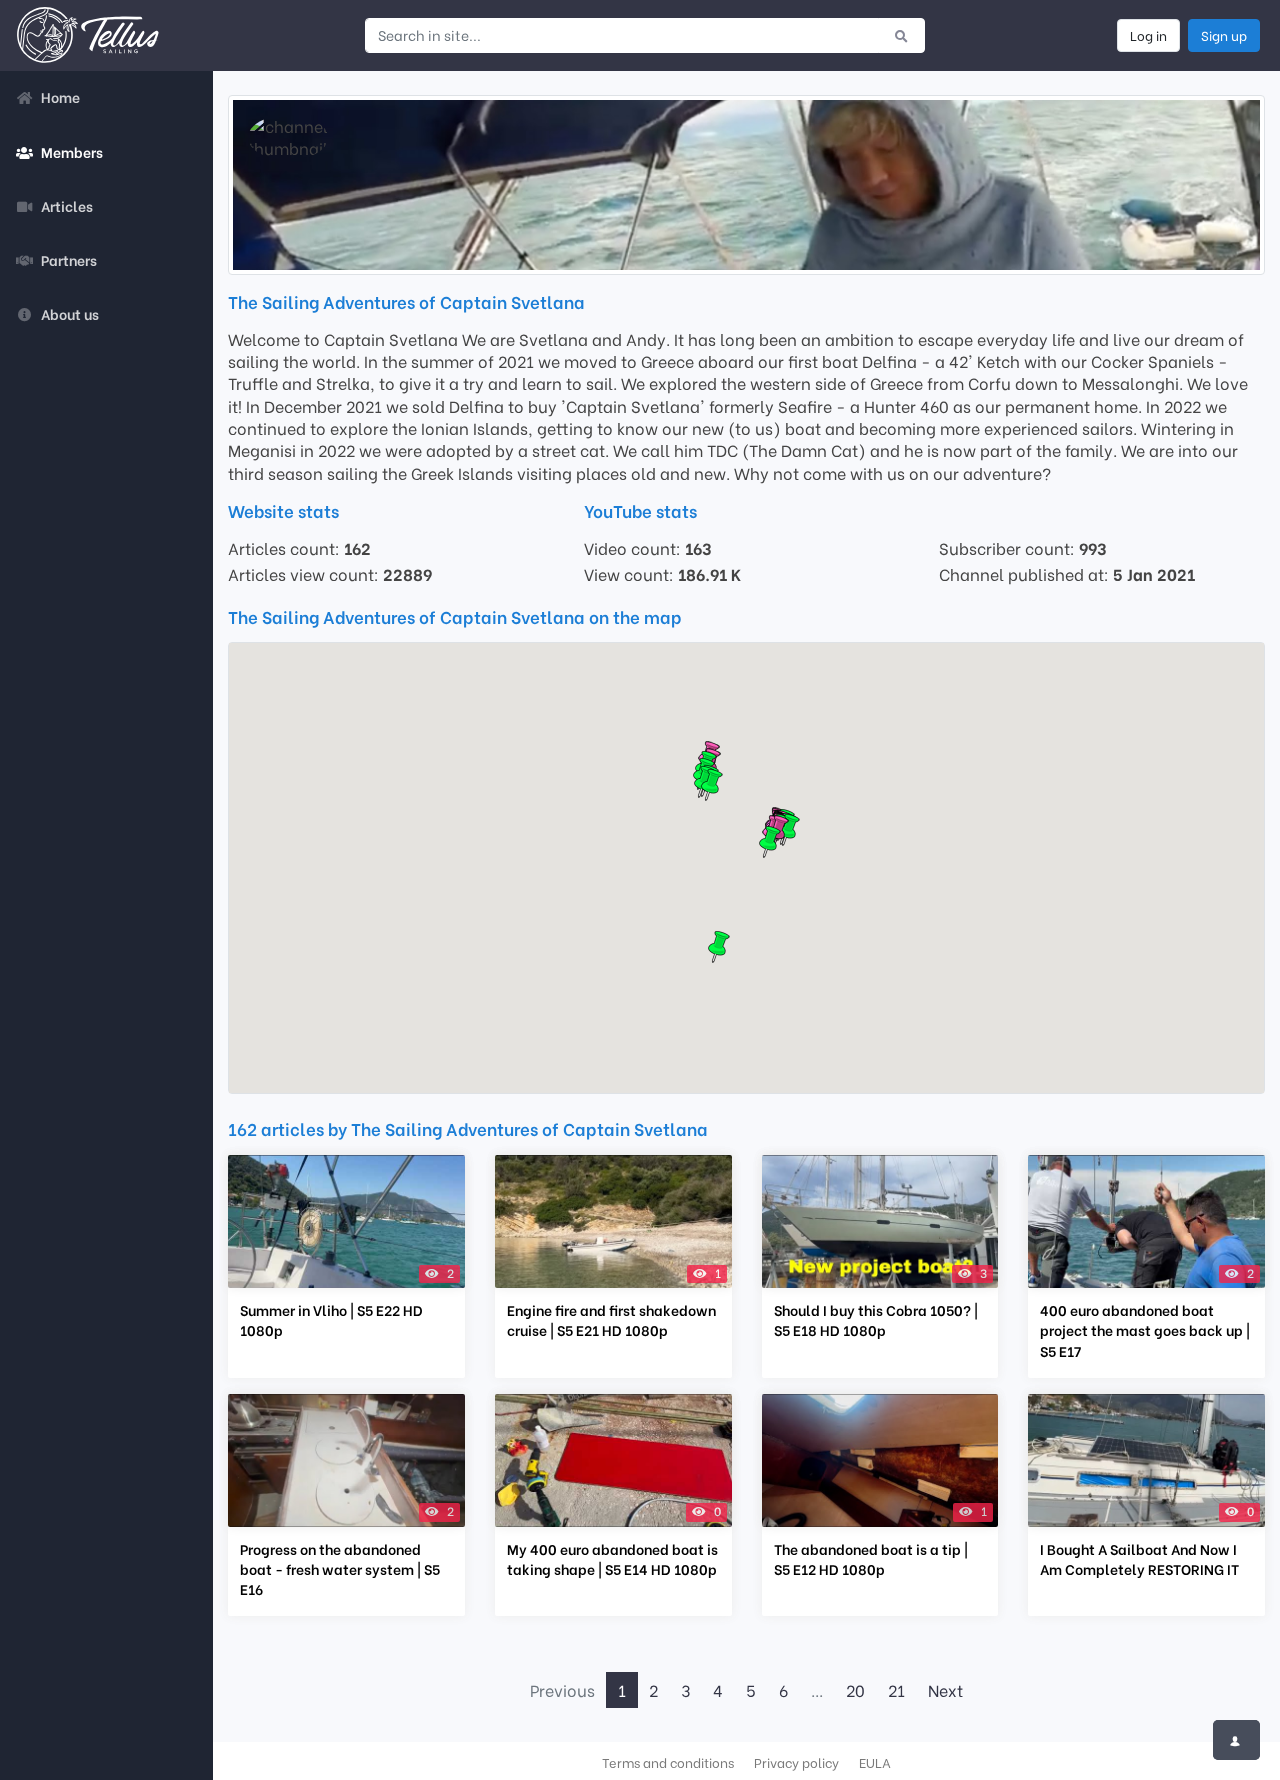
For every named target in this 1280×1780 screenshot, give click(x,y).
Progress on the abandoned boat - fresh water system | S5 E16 (340, 1569)
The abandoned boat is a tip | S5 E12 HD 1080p (871, 1559)
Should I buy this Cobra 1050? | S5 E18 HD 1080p (876, 1320)
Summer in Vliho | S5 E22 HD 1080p (331, 1320)
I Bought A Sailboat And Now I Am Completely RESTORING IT (1139, 1559)
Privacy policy (796, 1762)
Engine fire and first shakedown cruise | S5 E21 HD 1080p (611, 1320)
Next (945, 1689)
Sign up (1224, 35)
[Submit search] (901, 35)
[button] (712, 785)
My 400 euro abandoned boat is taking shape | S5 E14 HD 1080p (612, 1559)
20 (855, 1689)
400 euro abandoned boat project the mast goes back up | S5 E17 (1145, 1330)
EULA (875, 1762)
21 (896, 1689)
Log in (1148, 35)
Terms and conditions (668, 1762)
